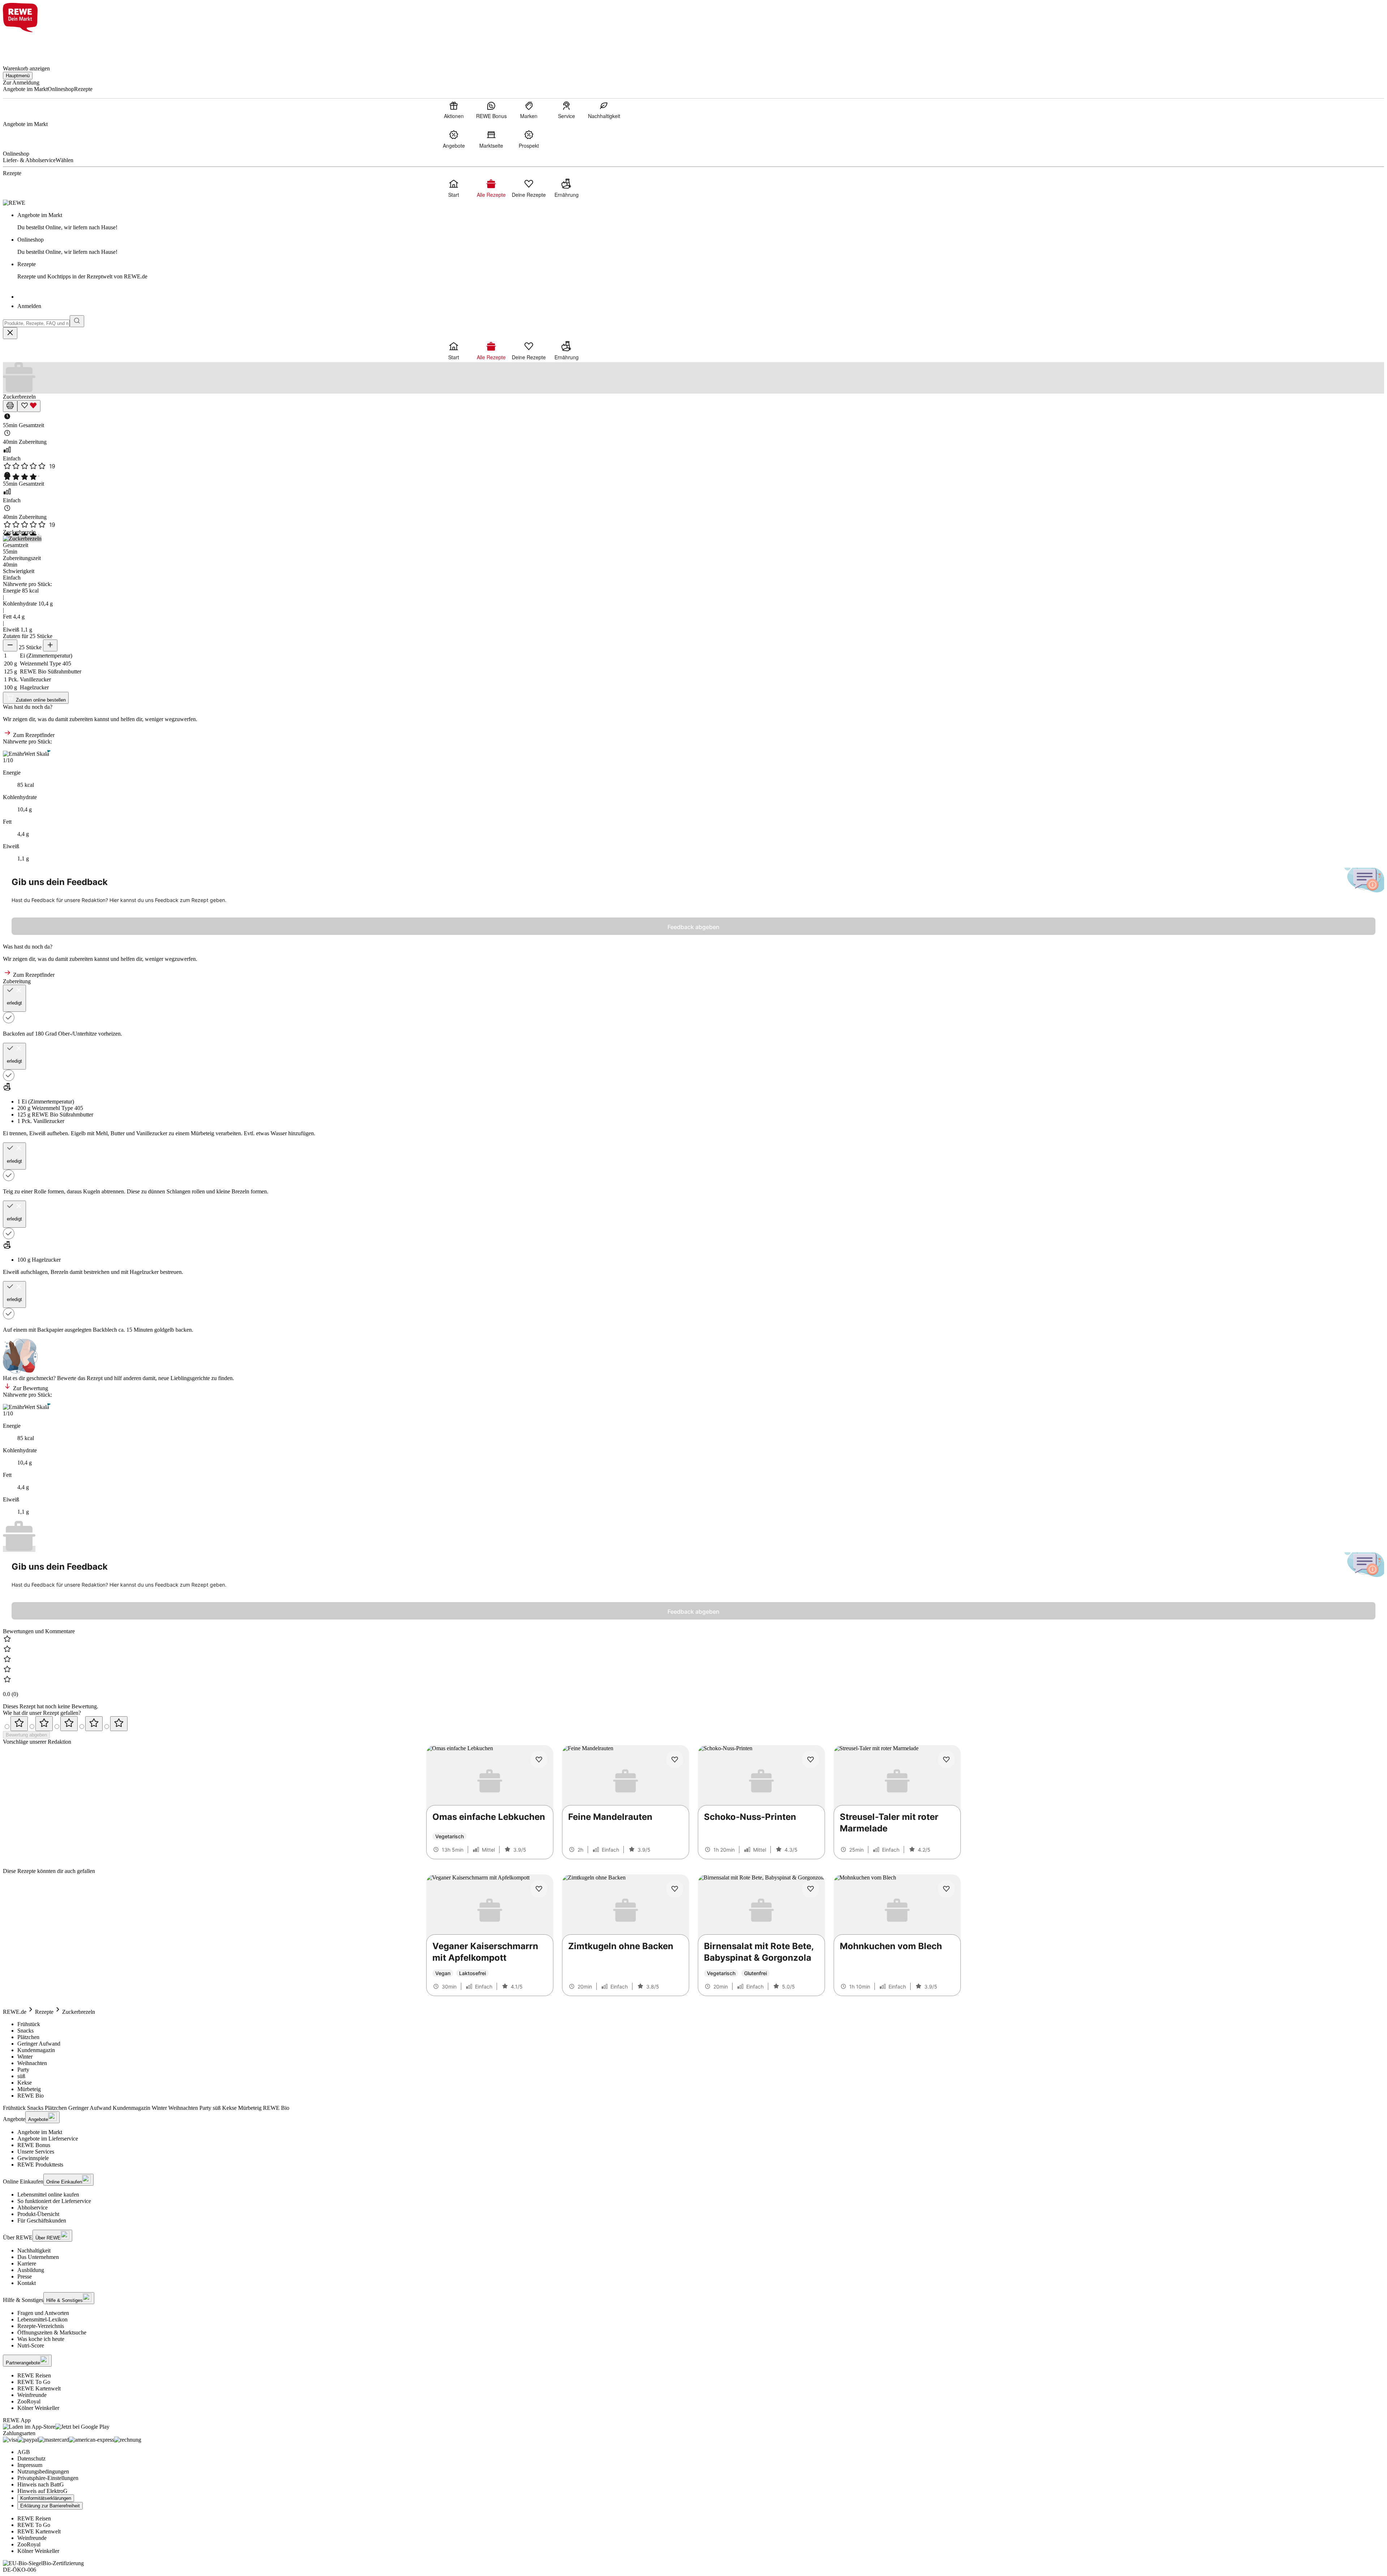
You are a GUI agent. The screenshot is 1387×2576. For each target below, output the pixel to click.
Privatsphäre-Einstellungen (48, 2478)
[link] (701, 221)
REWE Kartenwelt (39, 2388)
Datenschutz (31, 2458)
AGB (24, 2452)
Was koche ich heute (41, 2339)
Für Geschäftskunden (42, 2221)
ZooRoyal (29, 2401)
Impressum (30, 2465)
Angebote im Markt (40, 2132)
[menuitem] (454, 110)
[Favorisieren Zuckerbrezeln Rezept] (29, 406)
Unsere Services (36, 2152)
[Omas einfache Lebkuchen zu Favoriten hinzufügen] (539, 1760)
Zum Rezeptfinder (33, 735)
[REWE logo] (14, 203)
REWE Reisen (34, 2375)
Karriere (27, 2263)
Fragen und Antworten (43, 2313)
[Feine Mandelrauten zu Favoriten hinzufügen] (675, 1760)
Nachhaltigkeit (34, 2250)
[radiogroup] (693, 1724)
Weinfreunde (32, 2395)
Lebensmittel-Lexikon (42, 2319)
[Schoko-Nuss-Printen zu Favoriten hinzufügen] (811, 1760)
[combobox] (36, 323)
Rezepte (44, 2012)
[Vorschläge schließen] (10, 333)
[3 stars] (69, 1724)
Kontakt (27, 2283)
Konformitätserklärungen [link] (46, 2498)
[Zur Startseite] (27, 45)
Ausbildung (31, 2270)
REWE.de (15, 2012)
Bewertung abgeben (26, 1735)
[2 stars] (44, 1724)
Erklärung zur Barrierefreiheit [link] (50, 2506)
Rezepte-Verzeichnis (41, 2326)
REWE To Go (34, 2382)
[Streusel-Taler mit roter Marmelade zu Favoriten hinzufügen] (946, 1760)
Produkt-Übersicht (38, 2214)
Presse (25, 2276)
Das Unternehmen (38, 2257)
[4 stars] (94, 1724)
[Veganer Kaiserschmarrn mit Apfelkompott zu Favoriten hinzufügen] (539, 1889)
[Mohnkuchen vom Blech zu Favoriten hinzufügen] (946, 1889)
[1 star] (19, 1724)
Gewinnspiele (33, 2158)
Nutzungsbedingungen (43, 2471)
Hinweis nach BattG (41, 2484)
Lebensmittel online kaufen (48, 2195)
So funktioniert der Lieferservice (54, 2201)
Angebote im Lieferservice (48, 2139)
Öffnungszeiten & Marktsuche (52, 2332)
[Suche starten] (77, 321)
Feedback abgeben (693, 927)
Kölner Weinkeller (38, 2408)
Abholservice (33, 2208)
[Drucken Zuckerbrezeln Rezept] (10, 406)
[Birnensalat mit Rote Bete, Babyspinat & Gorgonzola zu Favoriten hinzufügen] (811, 1889)
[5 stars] (119, 1724)
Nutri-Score (31, 2345)
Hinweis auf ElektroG (42, 2491)
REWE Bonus (34, 2145)
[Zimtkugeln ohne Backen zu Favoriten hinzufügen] (675, 1889)
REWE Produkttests (40, 2165)
